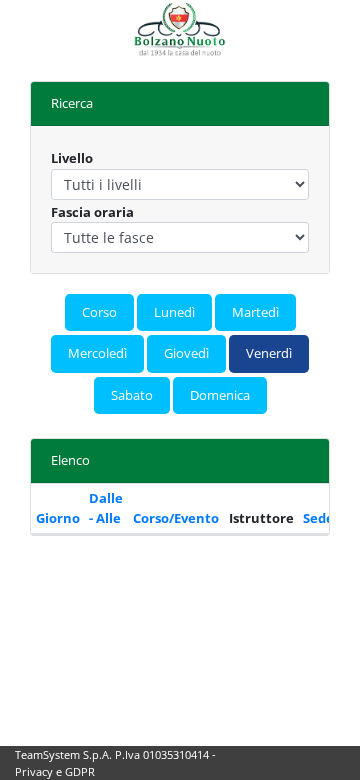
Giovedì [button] (186, 353)
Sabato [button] (132, 395)
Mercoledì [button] (97, 353)
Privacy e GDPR (55, 771)
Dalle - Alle (106, 508)
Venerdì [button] (269, 353)
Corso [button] (99, 312)
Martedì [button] (255, 312)
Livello (72, 158)
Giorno (58, 518)
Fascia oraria (92, 212)
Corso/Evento (176, 518)
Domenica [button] (220, 395)
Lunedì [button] (174, 312)
